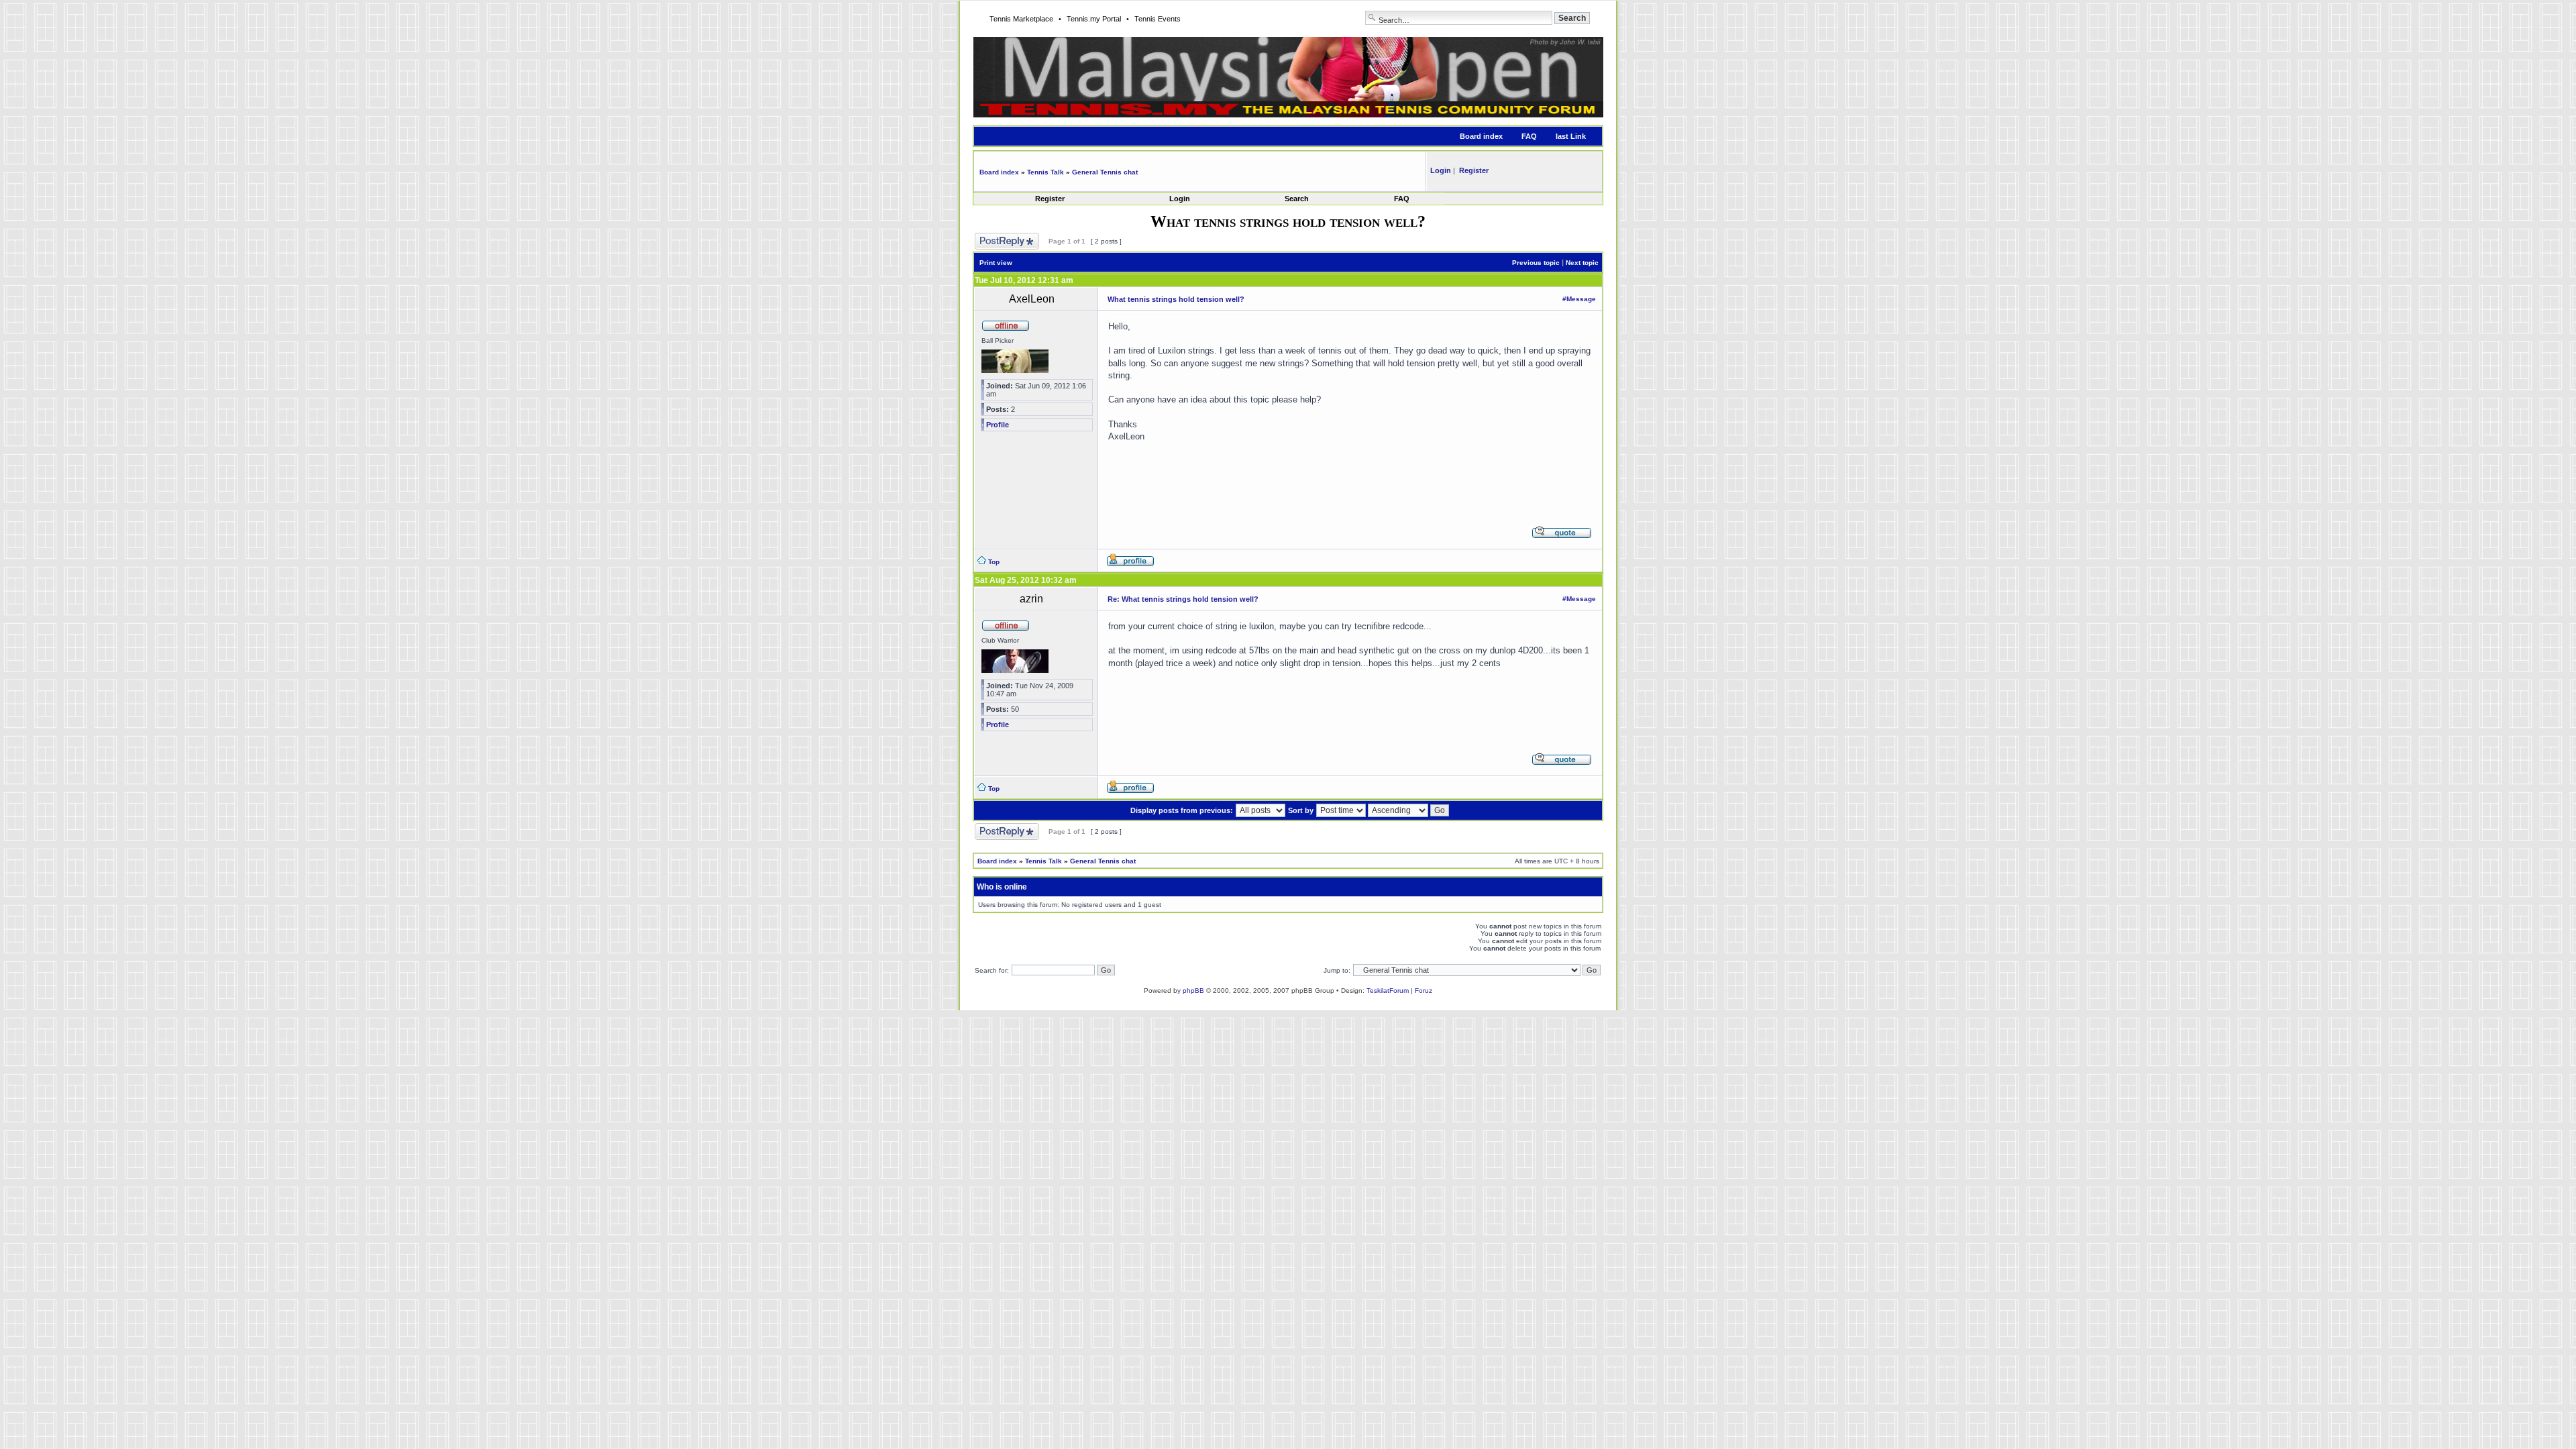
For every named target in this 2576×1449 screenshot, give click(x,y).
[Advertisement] (1351, 472)
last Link (1571, 136)
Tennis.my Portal (1094, 19)
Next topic (1582, 263)
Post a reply (993, 236)
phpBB (1193, 990)
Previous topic (1536, 263)
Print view (996, 263)
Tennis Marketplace (1021, 19)
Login (1180, 199)
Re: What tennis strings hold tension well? (1183, 599)
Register (1050, 199)
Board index (1481, 136)
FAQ (1529, 136)
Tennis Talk (1045, 172)
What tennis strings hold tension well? (1176, 299)
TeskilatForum (1388, 990)
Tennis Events (1158, 19)
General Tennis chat (1105, 172)
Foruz (1424, 990)
